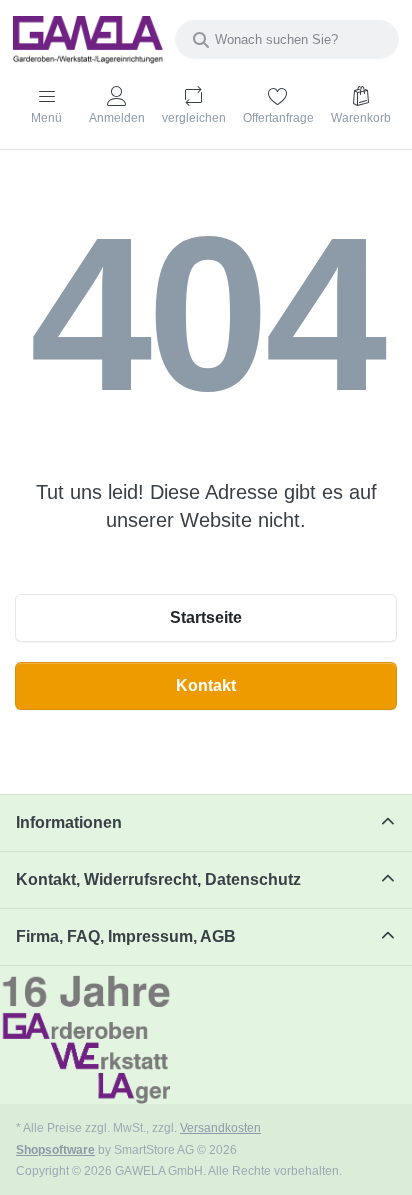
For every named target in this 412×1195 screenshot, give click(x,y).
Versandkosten (220, 1127)
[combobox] (287, 39)
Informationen (69, 822)
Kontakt (206, 685)
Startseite (206, 617)
